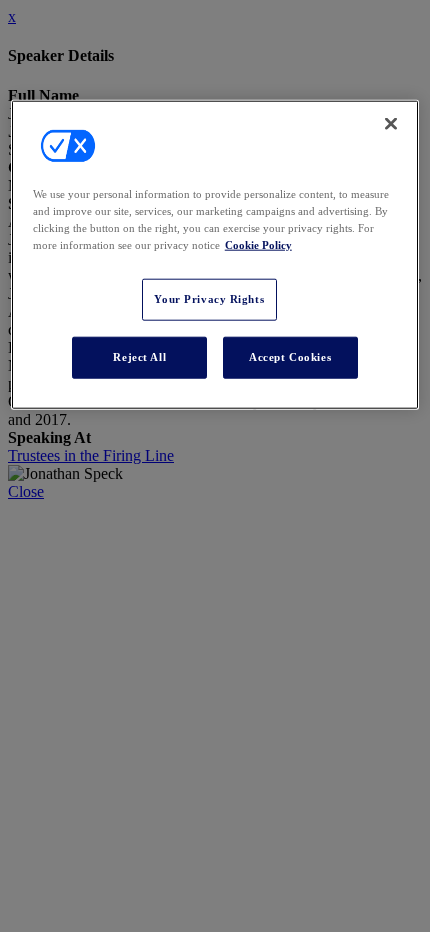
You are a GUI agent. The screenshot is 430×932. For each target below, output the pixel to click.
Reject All (139, 357)
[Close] (391, 123)
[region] (215, 254)
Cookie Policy (258, 245)
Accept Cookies (290, 357)
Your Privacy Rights (209, 299)
